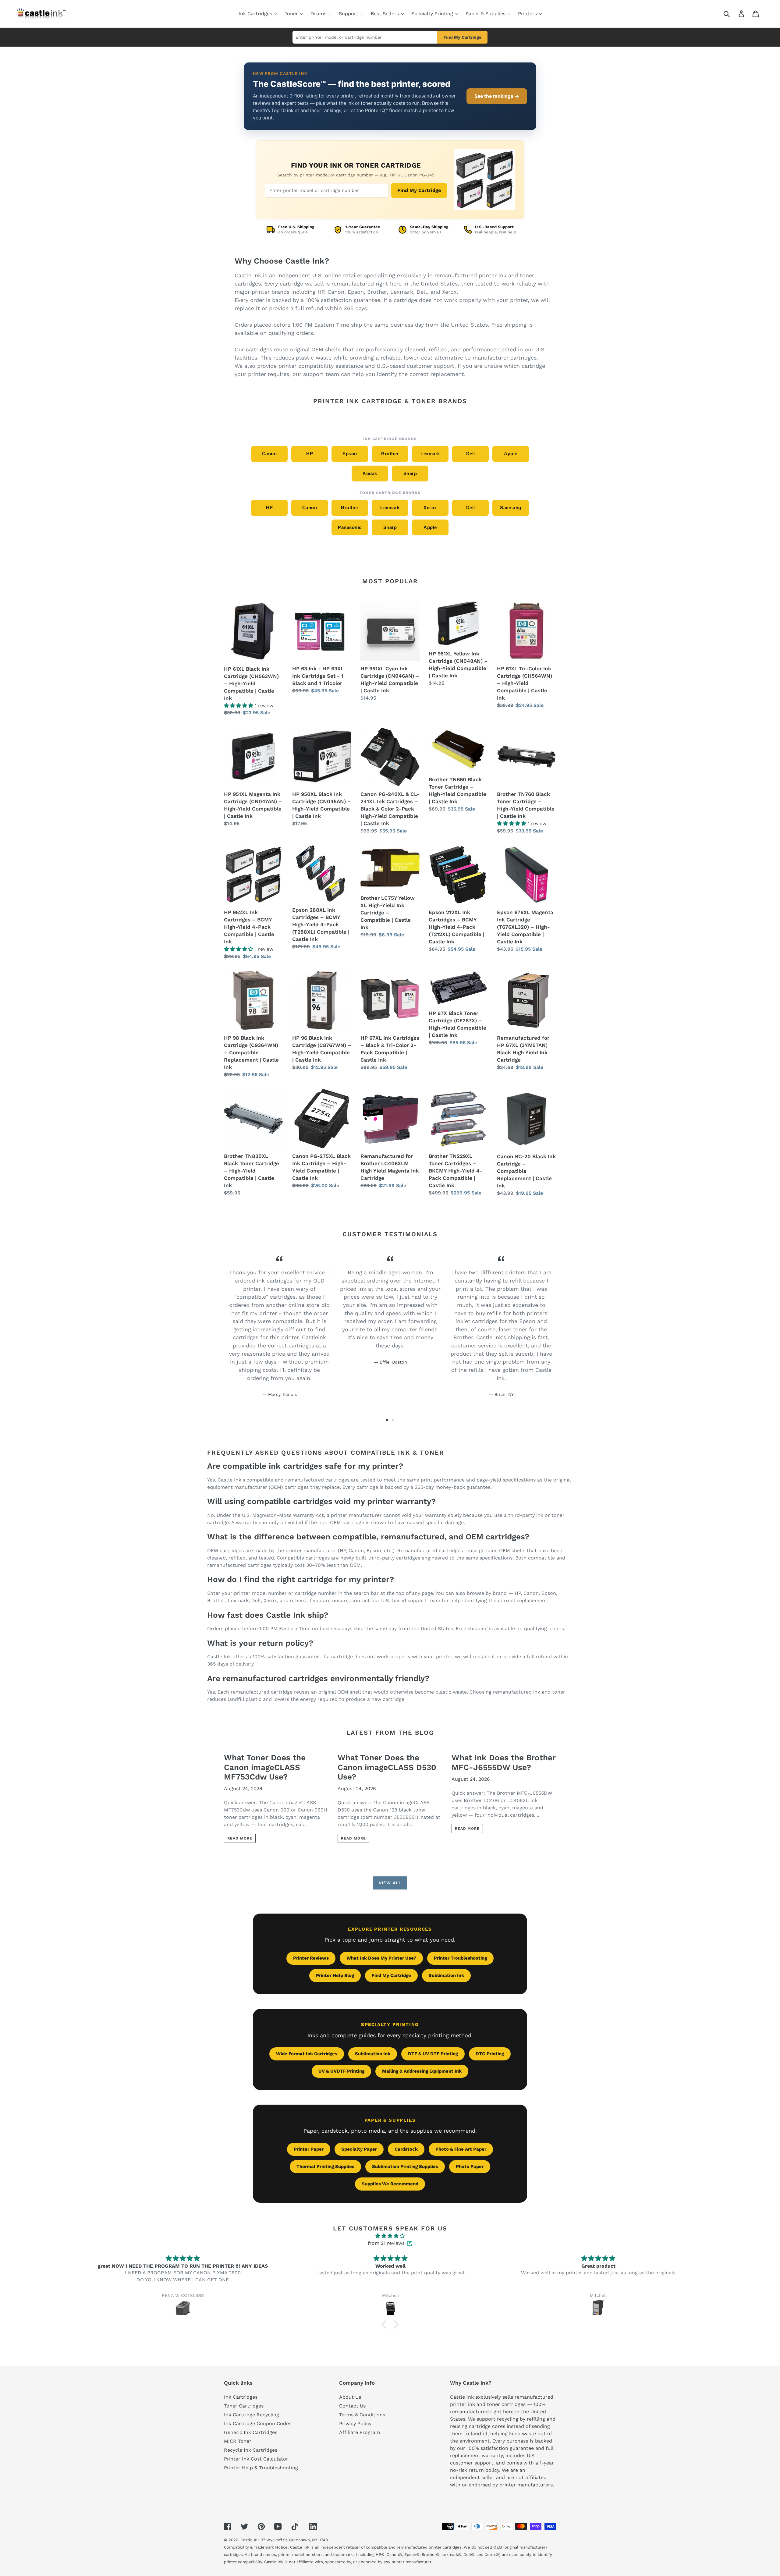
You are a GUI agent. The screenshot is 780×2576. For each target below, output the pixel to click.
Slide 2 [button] (393, 1420)
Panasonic (350, 527)
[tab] (387, 1420)
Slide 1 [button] (387, 1420)
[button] (385, 2324)
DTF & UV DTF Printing (433, 2054)
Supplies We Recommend (390, 2184)
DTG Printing (490, 2054)
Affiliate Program (360, 2432)
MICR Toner (238, 2441)
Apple (511, 454)
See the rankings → (497, 96)
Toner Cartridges (244, 2406)
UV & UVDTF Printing (341, 2071)
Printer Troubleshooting (460, 1958)
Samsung (511, 507)
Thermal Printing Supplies (325, 2166)
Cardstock (406, 2149)
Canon (269, 454)
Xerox (430, 507)
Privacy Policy (355, 2423)
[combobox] (734, 14)
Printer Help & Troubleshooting (261, 2468)
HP (310, 454)
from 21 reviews (386, 2243)
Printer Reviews (311, 1958)
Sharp (410, 473)
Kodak (370, 473)
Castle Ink (250, 2540)
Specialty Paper (359, 2149)
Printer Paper (309, 2149)
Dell (471, 454)
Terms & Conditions (362, 2415)
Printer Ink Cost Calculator (256, 2459)
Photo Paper (470, 2166)
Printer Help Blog (335, 1975)
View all (390, 1883)
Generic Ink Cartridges (251, 2432)
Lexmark (430, 454)
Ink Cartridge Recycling (252, 2415)
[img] (390, 2236)
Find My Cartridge (462, 37)
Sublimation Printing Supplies (405, 2166)
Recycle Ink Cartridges (251, 2450)
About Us (350, 2397)
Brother (390, 454)
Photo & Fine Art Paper (461, 2149)
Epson (350, 454)
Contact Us (352, 2406)
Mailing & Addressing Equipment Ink (422, 2071)
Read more (240, 1838)
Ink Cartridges (241, 2397)
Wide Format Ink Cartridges (307, 2054)
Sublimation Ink (446, 1975)
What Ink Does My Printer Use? (381, 1958)
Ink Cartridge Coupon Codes (258, 2423)
